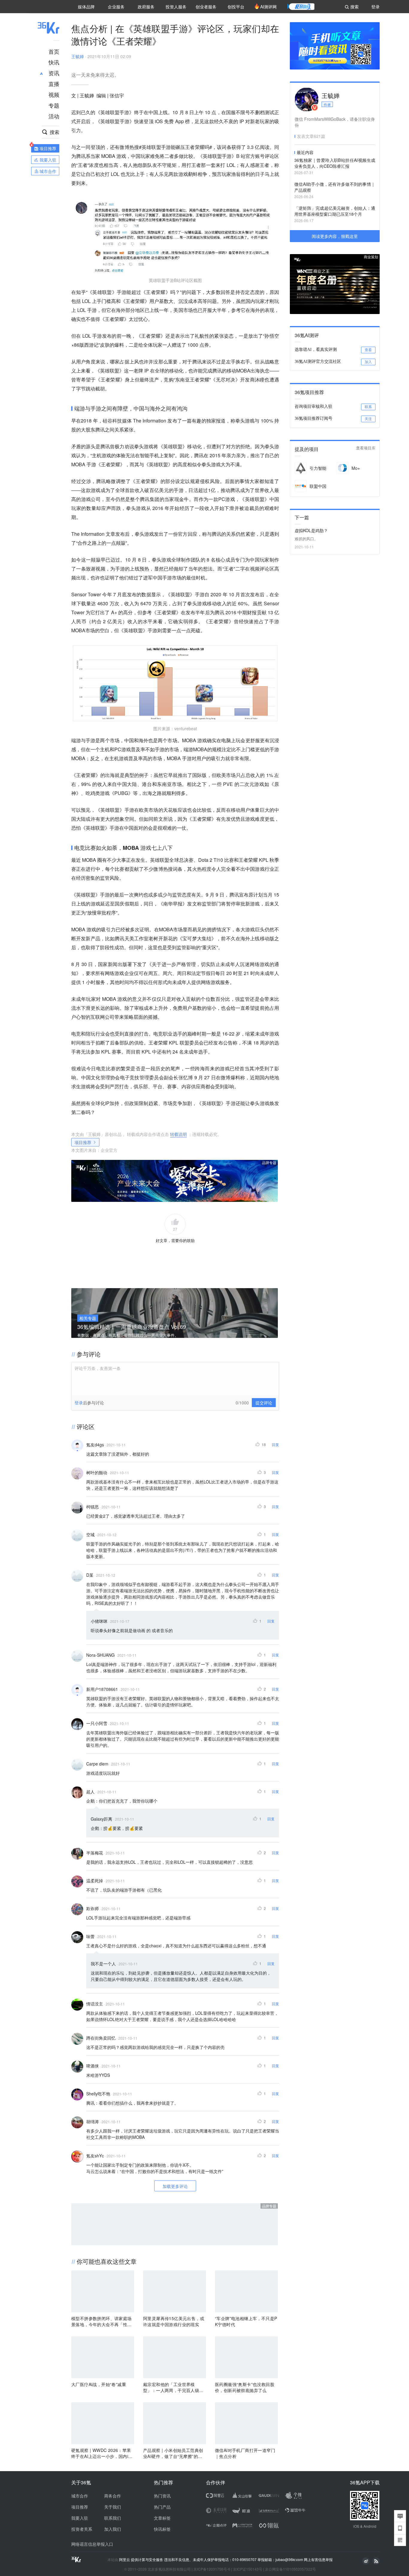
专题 (54, 105)
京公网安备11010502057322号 (290, 2569)
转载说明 (178, 1134)
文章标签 (162, 2518)
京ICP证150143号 (248, 2569)
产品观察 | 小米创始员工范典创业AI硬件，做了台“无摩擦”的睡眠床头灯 (173, 2453)
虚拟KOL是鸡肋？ (311, 530)
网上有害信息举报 (318, 2559)
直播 (54, 84)
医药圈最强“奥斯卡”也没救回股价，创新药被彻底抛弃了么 (245, 2387)
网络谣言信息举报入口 (92, 2544)
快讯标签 (162, 2529)
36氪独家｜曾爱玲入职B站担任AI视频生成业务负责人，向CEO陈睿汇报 (335, 163)
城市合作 (80, 2496)
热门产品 (162, 2507)
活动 (54, 116)
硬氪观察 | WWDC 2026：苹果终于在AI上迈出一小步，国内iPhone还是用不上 (102, 2453)
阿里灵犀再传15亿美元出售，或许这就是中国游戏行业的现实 (174, 2321)
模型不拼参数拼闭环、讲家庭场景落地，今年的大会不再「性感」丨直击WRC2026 (102, 2321)
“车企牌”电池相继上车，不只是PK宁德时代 (246, 2321)
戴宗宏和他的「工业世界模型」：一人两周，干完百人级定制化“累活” (173, 2387)
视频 (54, 94)
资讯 (54, 73)
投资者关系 (82, 2529)
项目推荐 (83, 1142)
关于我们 (113, 2507)
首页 (54, 51)
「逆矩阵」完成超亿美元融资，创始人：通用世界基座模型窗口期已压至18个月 (335, 211)
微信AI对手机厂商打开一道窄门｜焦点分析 (245, 2453)
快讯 (54, 62)
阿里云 (125, 2560)
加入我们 (113, 2529)
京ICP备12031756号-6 (212, 2569)
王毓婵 (78, 56)
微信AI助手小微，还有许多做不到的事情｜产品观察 (335, 187)
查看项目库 (366, 448)
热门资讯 (162, 2496)
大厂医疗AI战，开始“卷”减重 (99, 2384)
